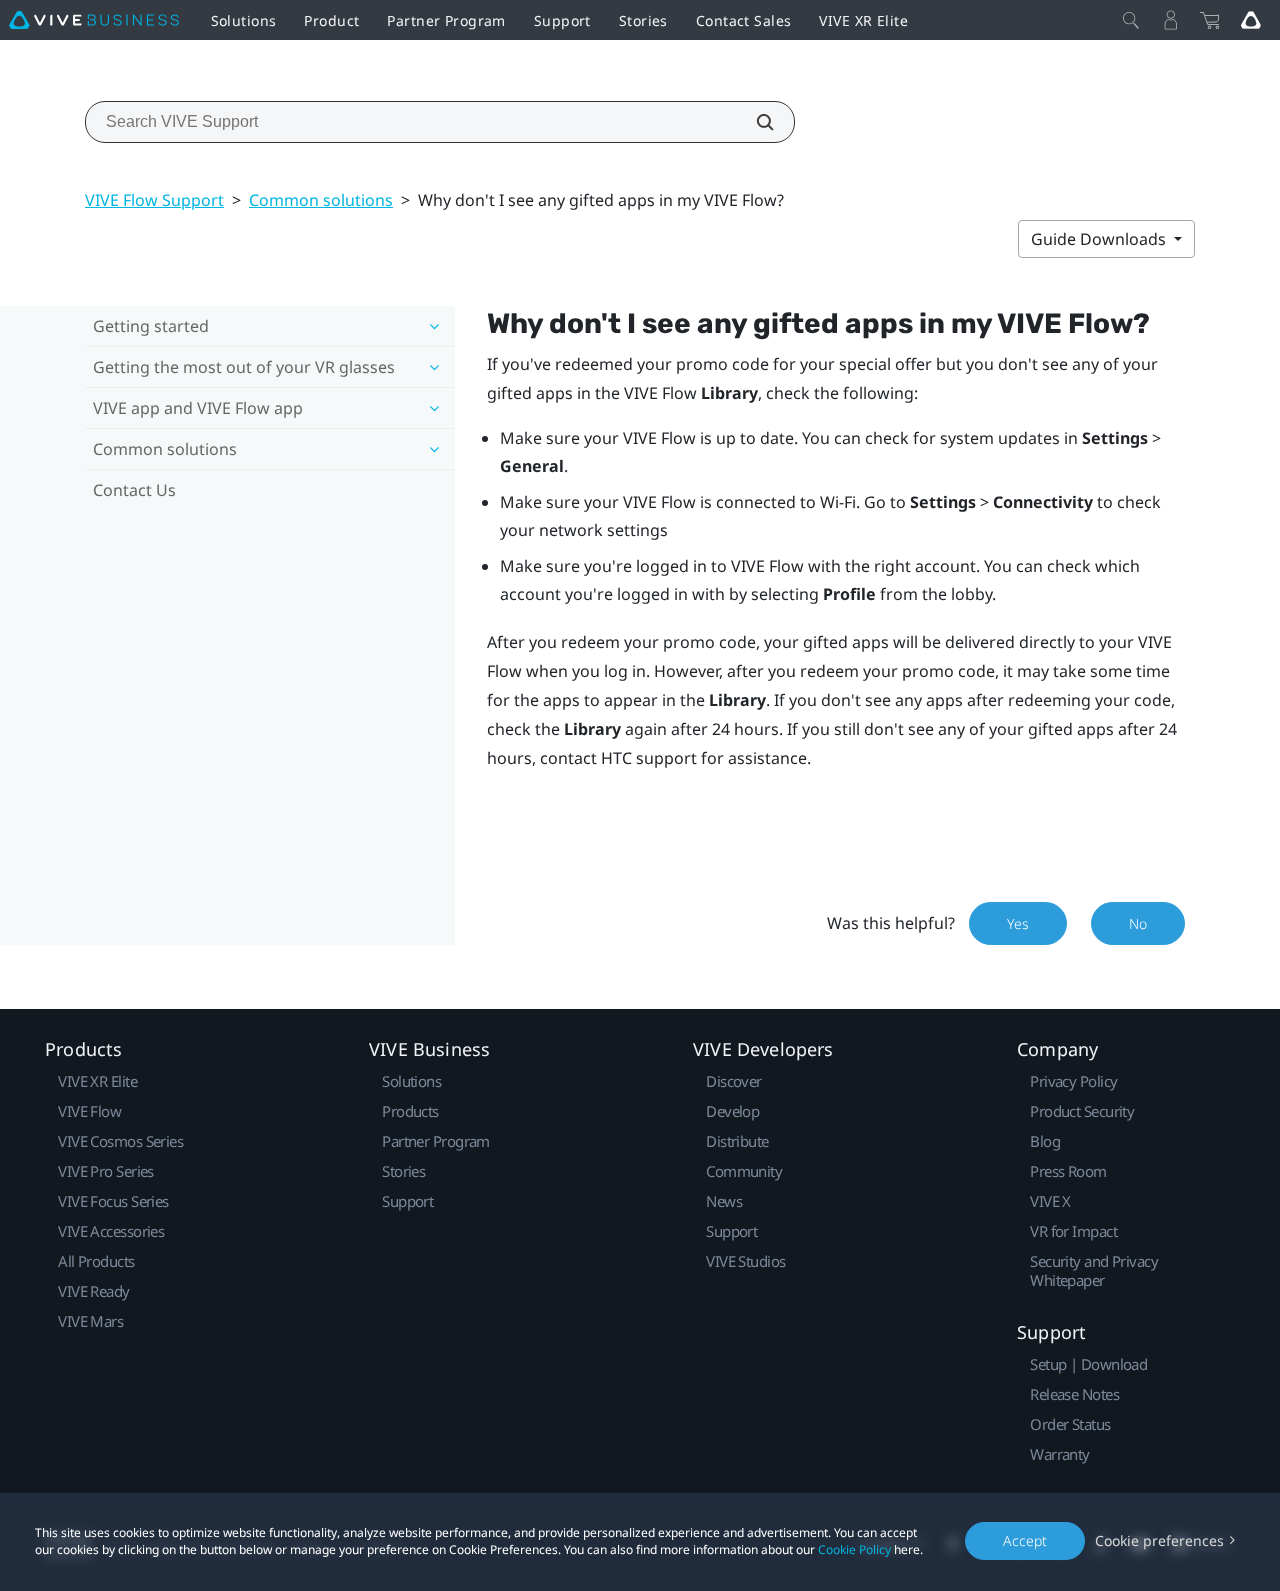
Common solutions (321, 200)
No (1138, 923)
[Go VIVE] (1251, 20)
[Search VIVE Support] (754, 122)
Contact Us (134, 490)
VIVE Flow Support (154, 200)
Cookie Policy (854, 1549)
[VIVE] (94, 20)
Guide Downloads (1100, 239)
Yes (1018, 923)
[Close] (1131, 20)
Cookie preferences (1159, 1540)
